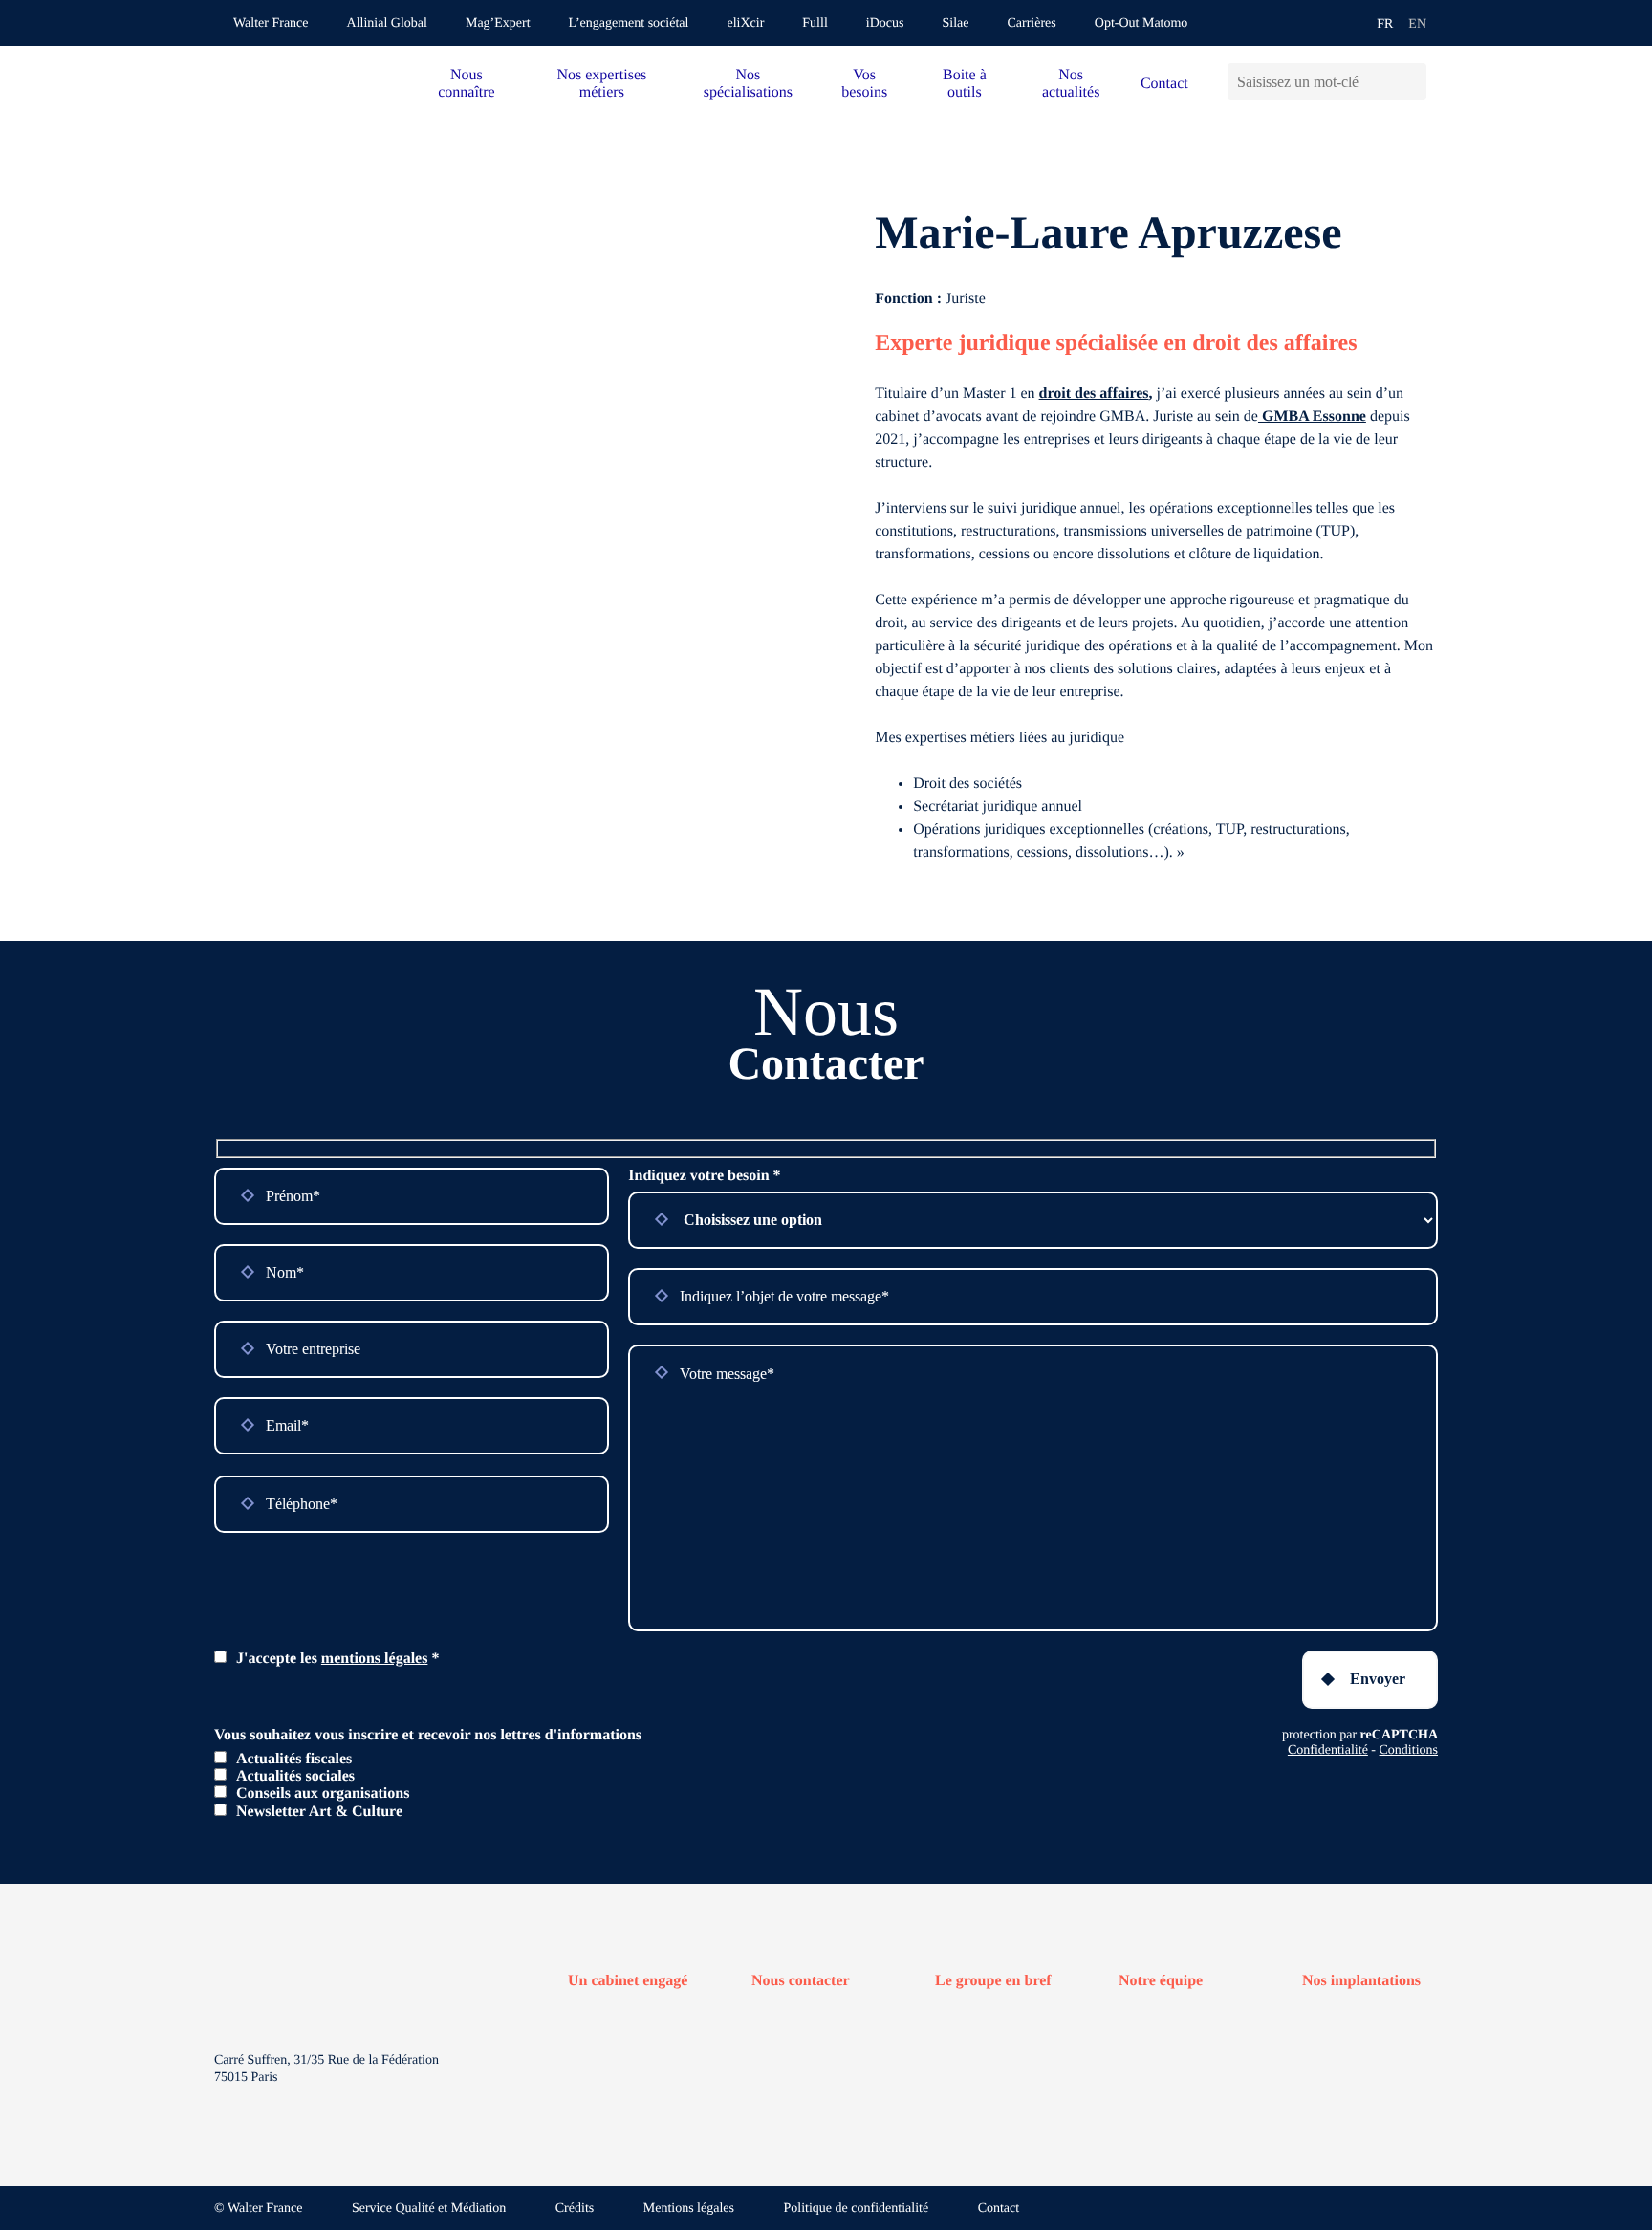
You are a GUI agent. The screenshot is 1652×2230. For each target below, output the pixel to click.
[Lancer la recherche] (1412, 82)
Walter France (271, 23)
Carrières (1031, 23)
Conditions (1409, 1750)
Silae (955, 23)
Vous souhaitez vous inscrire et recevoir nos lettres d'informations (428, 1735)
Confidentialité (1328, 1750)
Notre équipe (1161, 1981)
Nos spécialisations (748, 84)
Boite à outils (965, 84)
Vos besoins (864, 84)
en (1417, 24)
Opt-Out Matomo (1141, 23)
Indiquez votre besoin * (704, 1176)
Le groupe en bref (993, 1981)
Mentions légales (689, 2208)
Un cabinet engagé (628, 1981)
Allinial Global (387, 23)
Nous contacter (801, 1981)
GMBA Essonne (1312, 416)
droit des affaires (1094, 394)
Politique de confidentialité (857, 2208)
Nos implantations (1361, 1981)
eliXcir (745, 23)
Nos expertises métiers (601, 84)
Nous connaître (467, 84)
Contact (1164, 84)
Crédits (575, 2208)
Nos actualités (1071, 84)
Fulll (815, 23)
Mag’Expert (498, 23)
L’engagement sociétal (629, 23)
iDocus (885, 23)
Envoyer (1378, 1679)
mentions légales (375, 1659)
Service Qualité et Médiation (429, 2208)
